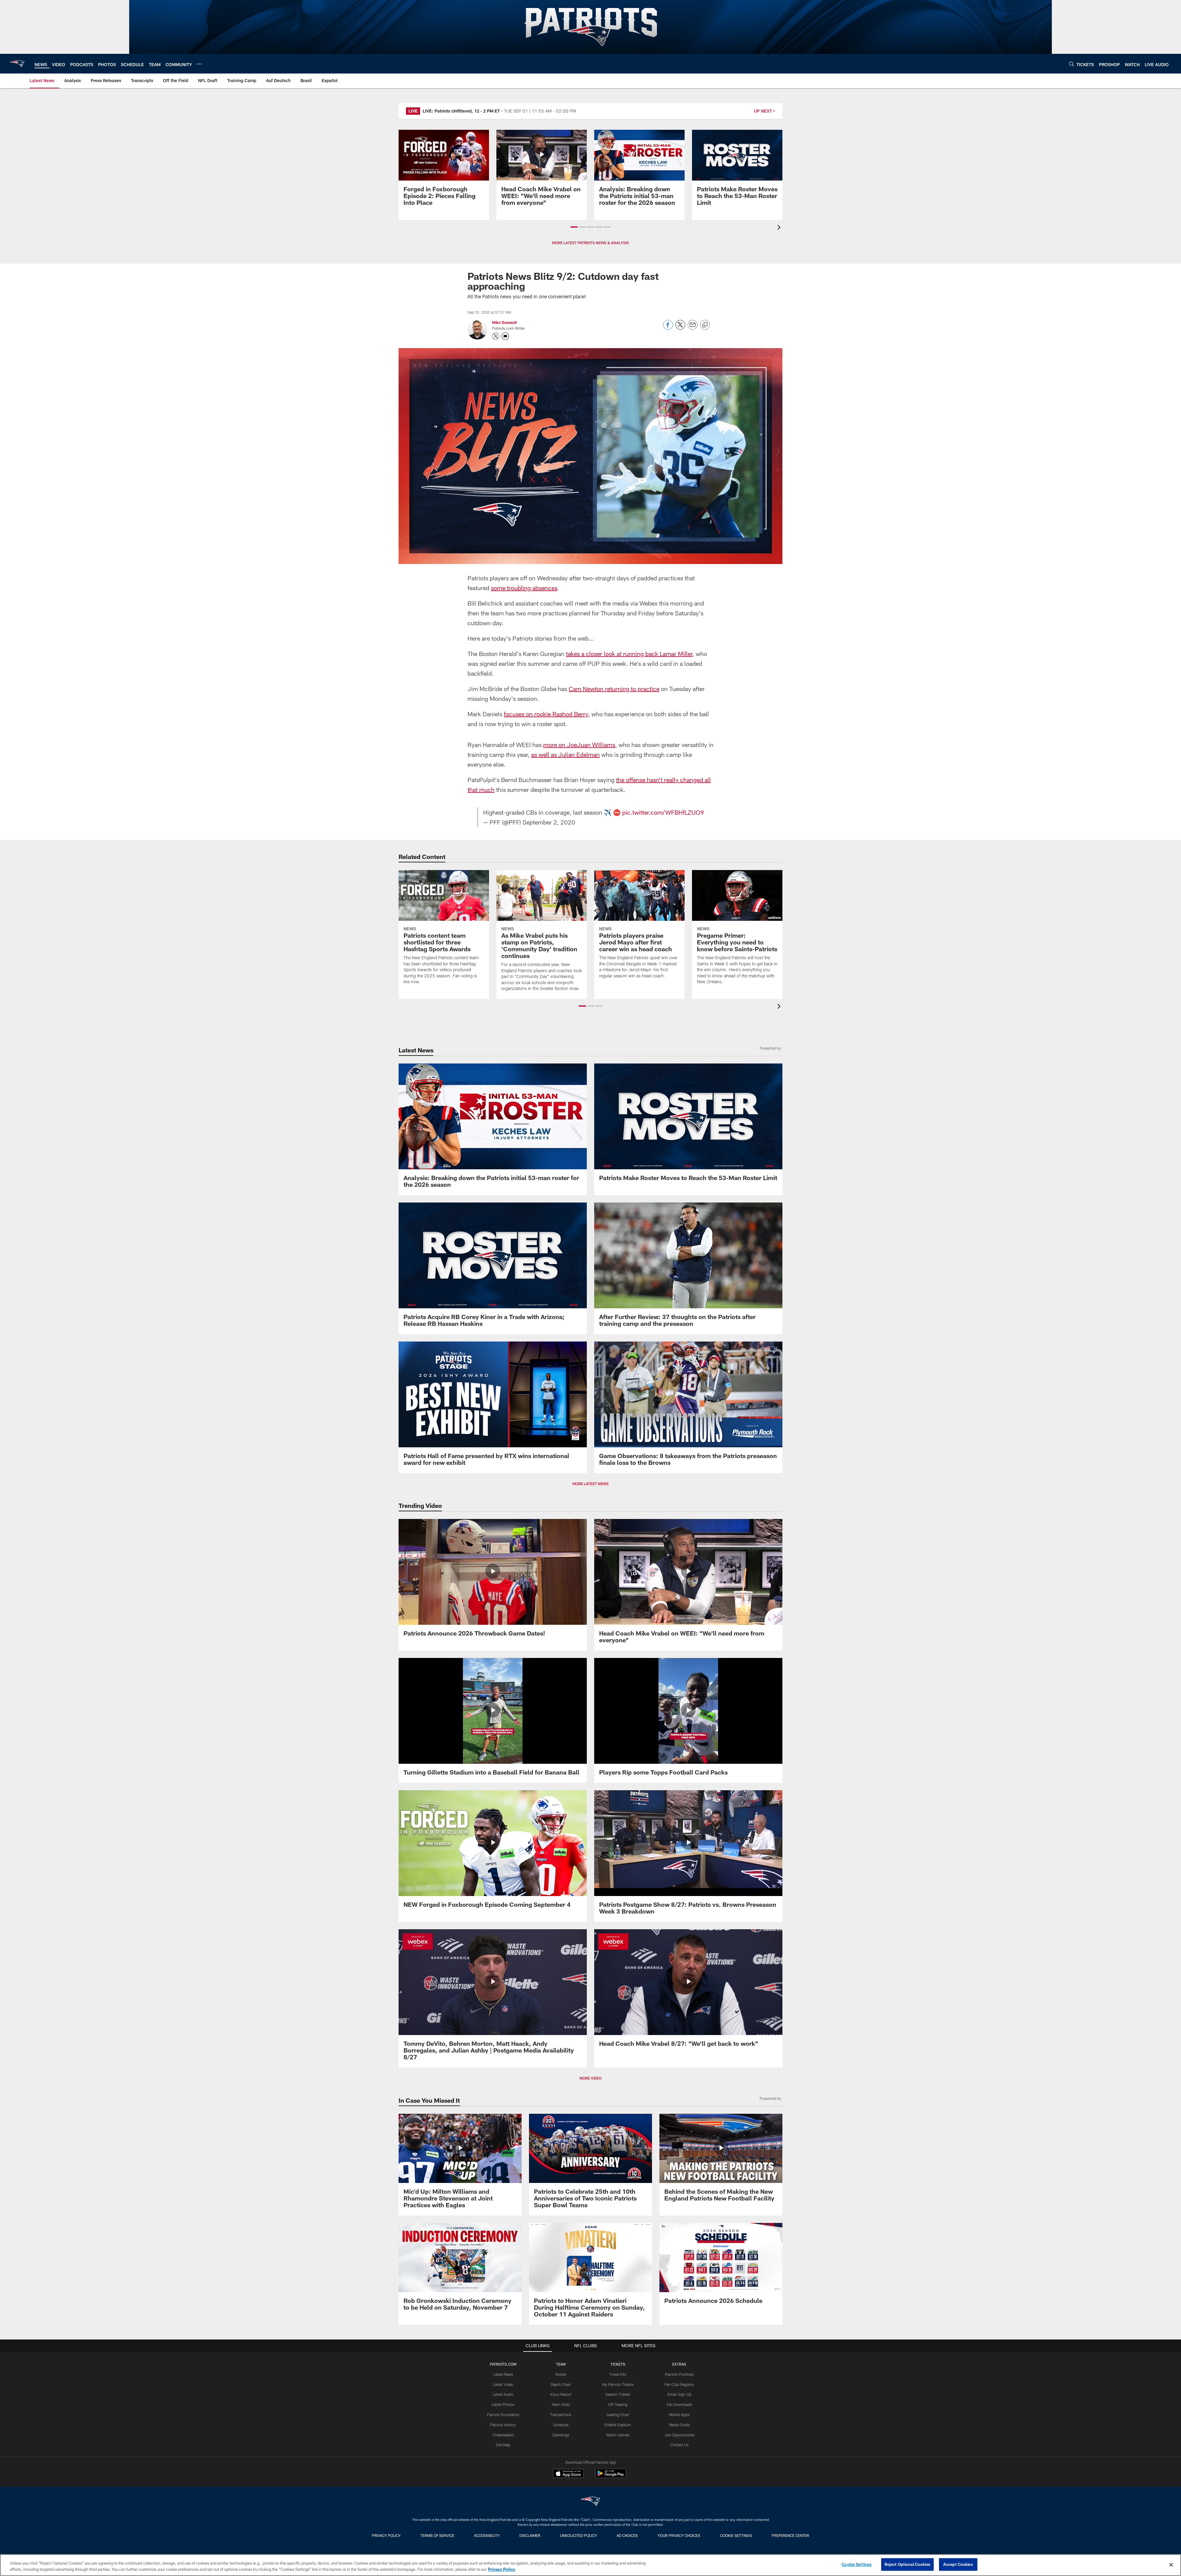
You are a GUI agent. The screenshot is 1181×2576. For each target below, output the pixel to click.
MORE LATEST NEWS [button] (590, 1484)
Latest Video (503, 2384)
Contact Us (679, 2445)
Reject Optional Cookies (907, 2564)
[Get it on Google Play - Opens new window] (611, 2477)
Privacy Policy (386, 2535)
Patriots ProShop (679, 2374)
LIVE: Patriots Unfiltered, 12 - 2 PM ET (461, 111)
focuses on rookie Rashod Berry (546, 714)
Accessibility (487, 2535)
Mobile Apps (679, 2415)
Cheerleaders (503, 2435)
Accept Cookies (958, 2564)
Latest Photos (503, 2404)
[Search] (1072, 64)
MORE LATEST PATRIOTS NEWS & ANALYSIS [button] (590, 243)
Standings (561, 2435)
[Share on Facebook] (668, 328)
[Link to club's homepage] (17, 64)
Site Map (503, 2445)
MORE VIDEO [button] (590, 2078)
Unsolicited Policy (579, 2535)
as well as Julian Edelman (565, 754)
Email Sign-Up (679, 2394)
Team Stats (561, 2404)
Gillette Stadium (618, 2425)
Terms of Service (437, 2535)
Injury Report (561, 2394)
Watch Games (618, 2435)
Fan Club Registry (679, 2384)
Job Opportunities (679, 2435)
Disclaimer (530, 2535)
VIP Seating (618, 2404)
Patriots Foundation (503, 2415)
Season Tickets (618, 2394)
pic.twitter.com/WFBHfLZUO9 (663, 812)
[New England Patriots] (590, 2502)
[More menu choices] (199, 64)
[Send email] (693, 328)
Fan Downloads (679, 2404)
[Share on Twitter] (680, 328)
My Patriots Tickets (618, 2384)
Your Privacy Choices (679, 2535)
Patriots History (503, 2425)
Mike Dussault (504, 322)
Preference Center (790, 2535)
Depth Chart (561, 2384)
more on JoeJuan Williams (579, 745)
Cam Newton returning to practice (614, 689)
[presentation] (780, 228)
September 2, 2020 (549, 822)
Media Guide (679, 2425)
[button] (574, 227)
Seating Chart (618, 2415)
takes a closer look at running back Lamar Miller (629, 654)
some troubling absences (524, 588)
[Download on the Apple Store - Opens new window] (568, 2474)
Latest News (503, 2374)
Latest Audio (503, 2394)
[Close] (1171, 2565)
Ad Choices (627, 2535)
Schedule (561, 2425)
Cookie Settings (736, 2535)
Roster (561, 2374)
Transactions (561, 2415)
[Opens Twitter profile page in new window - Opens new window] (496, 336)
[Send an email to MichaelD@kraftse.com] (505, 336)
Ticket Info (618, 2374)
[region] (590, 2565)
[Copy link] (705, 325)
